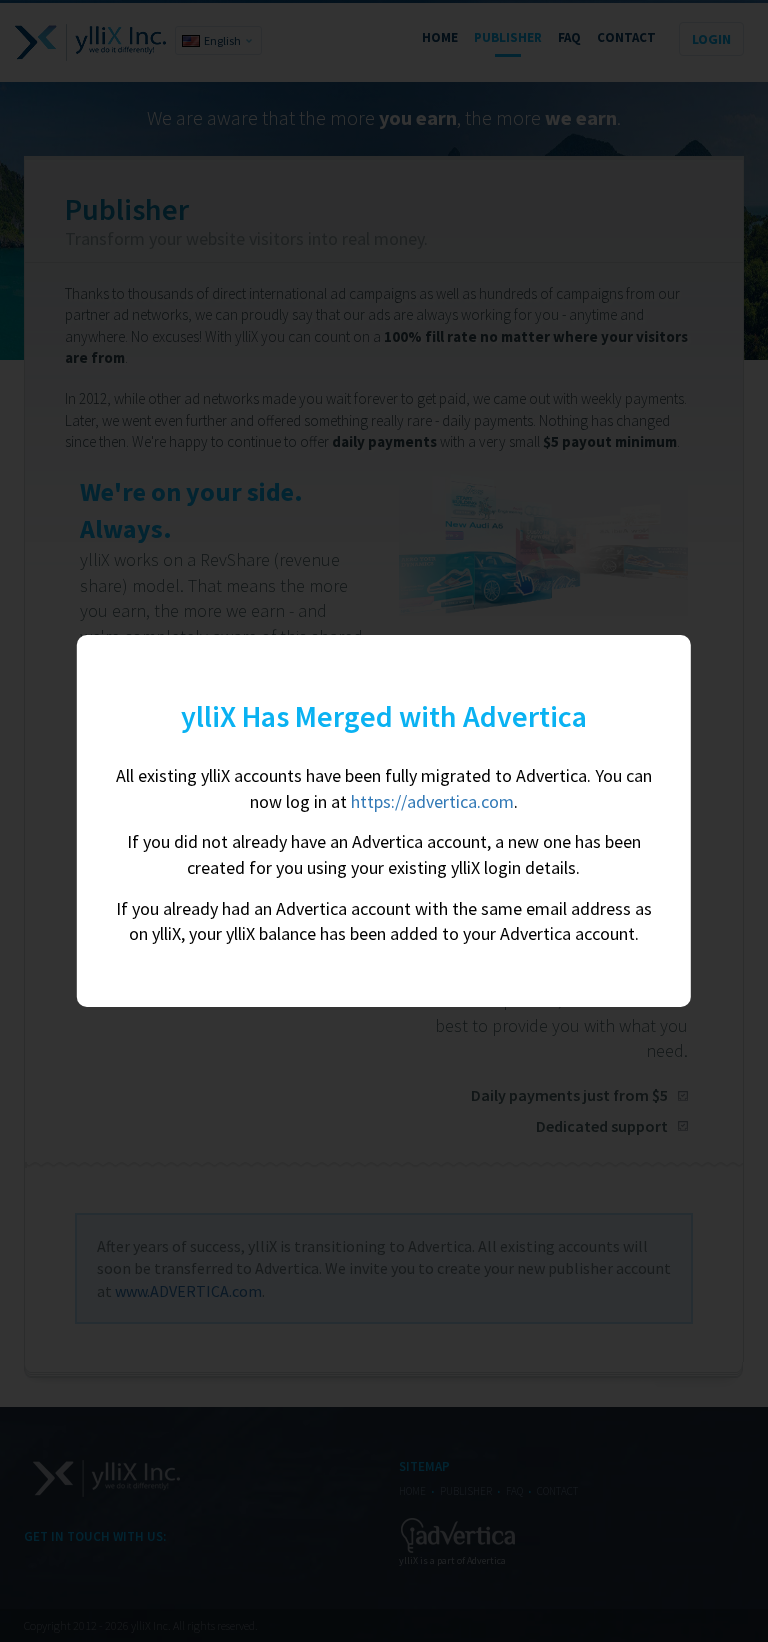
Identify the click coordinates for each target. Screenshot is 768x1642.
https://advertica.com (432, 801)
